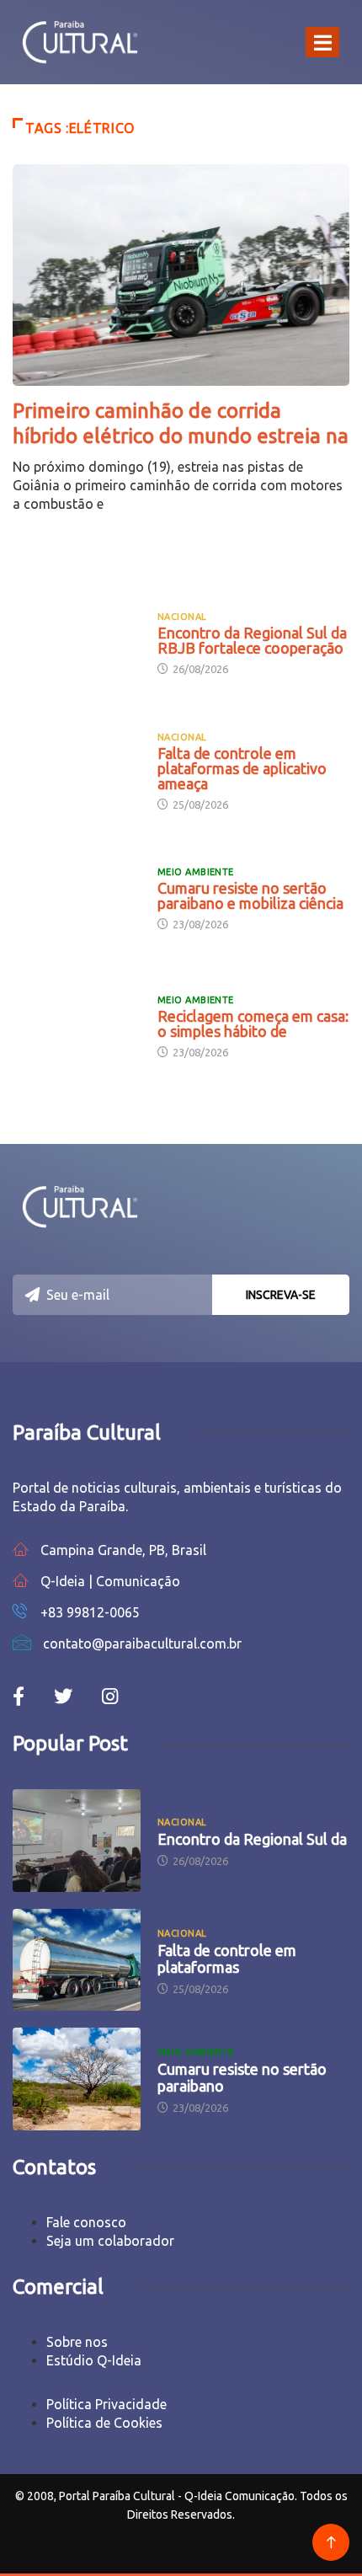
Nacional (182, 617)
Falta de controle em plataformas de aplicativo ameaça (242, 768)
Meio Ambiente (196, 872)
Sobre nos (77, 2342)
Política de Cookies (104, 2423)
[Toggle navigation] (322, 42)
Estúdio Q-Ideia (94, 2360)
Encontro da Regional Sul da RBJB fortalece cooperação (252, 640)
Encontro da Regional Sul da (252, 1839)
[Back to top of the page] (331, 2543)
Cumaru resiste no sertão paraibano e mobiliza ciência (250, 895)
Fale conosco (86, 2222)
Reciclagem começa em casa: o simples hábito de (253, 1023)
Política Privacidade (106, 2404)
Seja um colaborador (110, 2241)
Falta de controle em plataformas (227, 1959)
